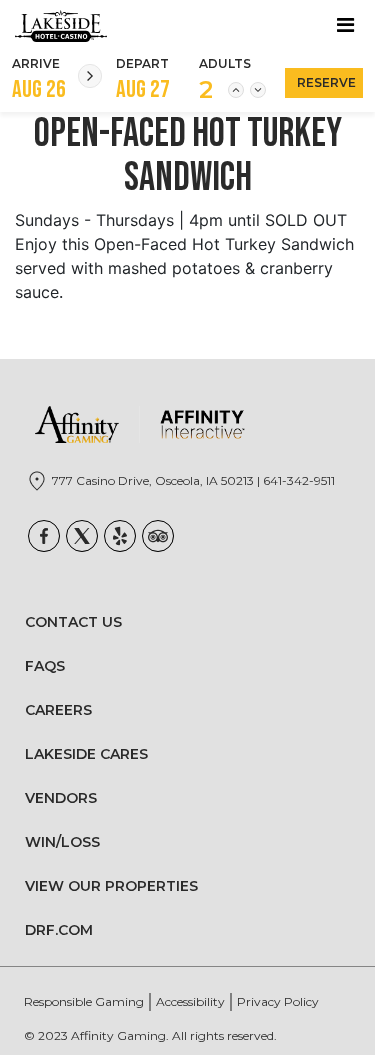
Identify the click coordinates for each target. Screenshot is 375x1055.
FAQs (45, 666)
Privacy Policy (278, 1001)
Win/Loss (62, 842)
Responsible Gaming (84, 1001)
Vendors (61, 798)
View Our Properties (111, 886)
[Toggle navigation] (345, 25)
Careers (58, 710)
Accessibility (190, 1001)
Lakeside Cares (86, 754)
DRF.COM (59, 930)
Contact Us (73, 622)
